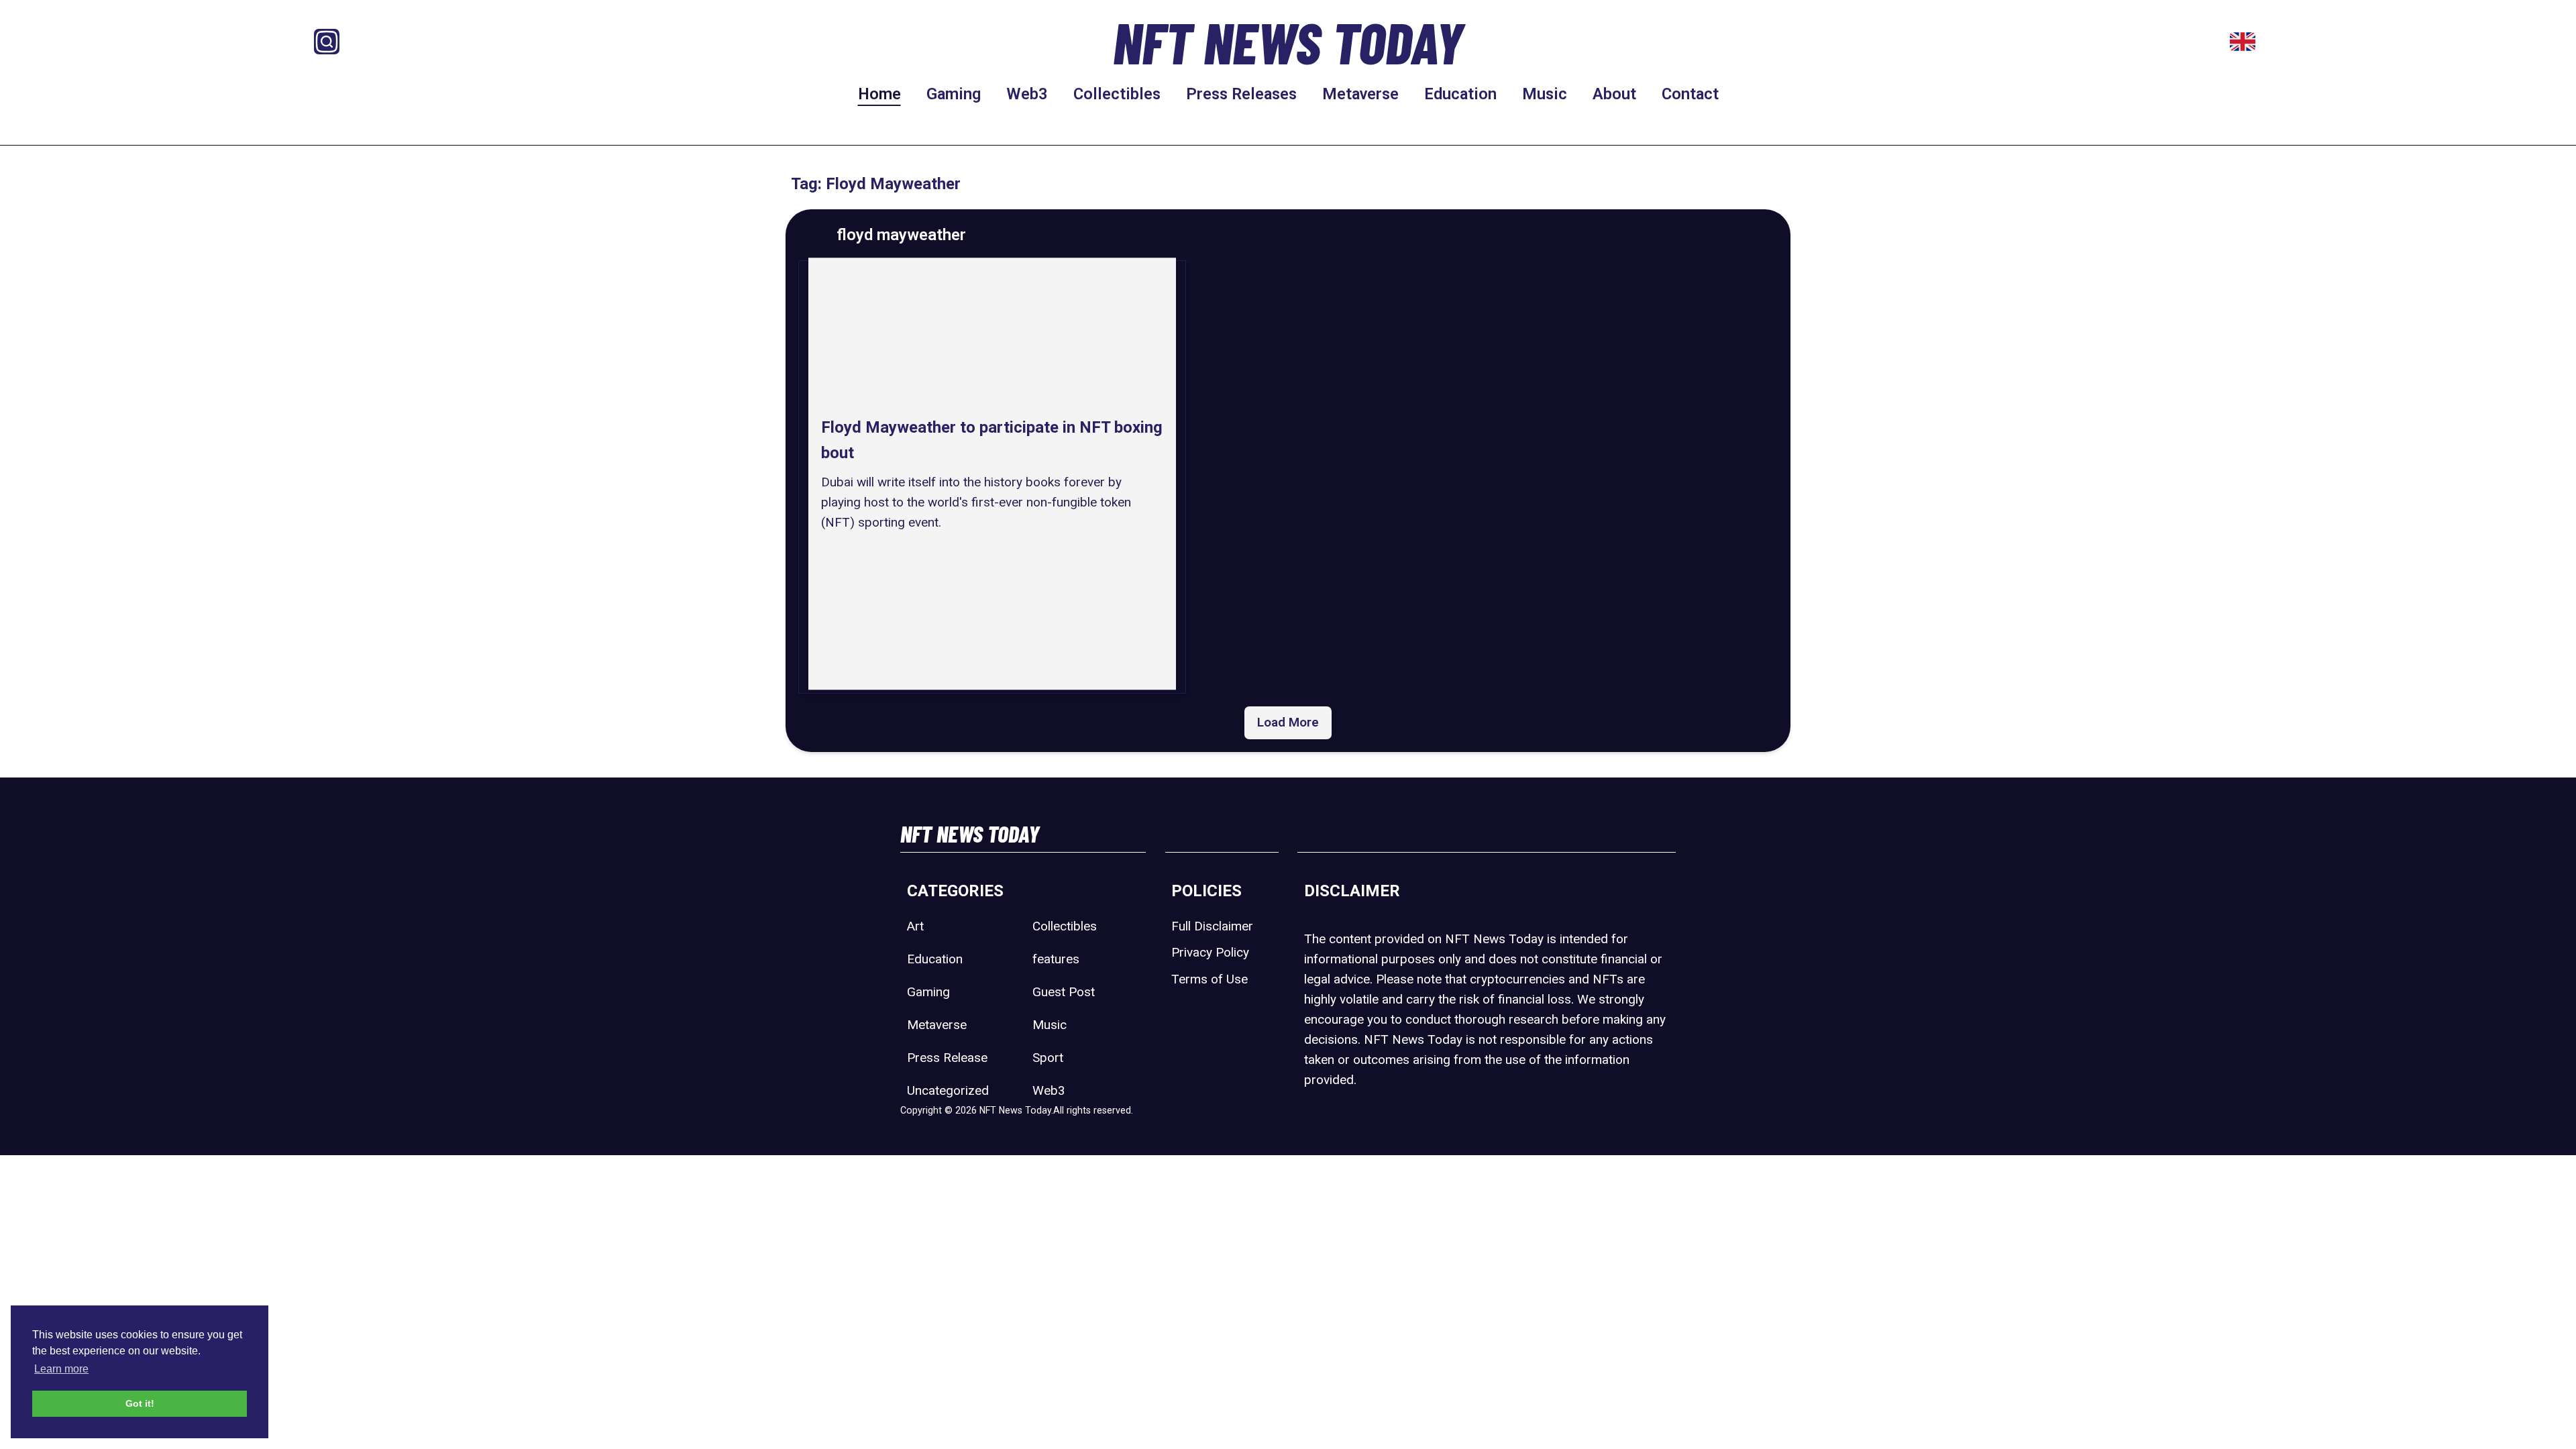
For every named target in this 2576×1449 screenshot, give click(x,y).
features (1056, 959)
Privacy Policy (1210, 952)
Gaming (954, 94)
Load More (1288, 722)
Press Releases (1241, 94)
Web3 (1027, 94)
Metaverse (1360, 94)
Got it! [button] (140, 1403)
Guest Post (1064, 992)
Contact (1690, 94)
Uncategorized (948, 1090)
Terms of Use (1210, 979)
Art (915, 926)
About (1614, 94)
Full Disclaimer (1212, 926)
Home (879, 94)
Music (1545, 94)
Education (1460, 94)
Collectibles (1117, 94)
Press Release (947, 1058)
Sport (1048, 1058)
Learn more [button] (61, 1369)
